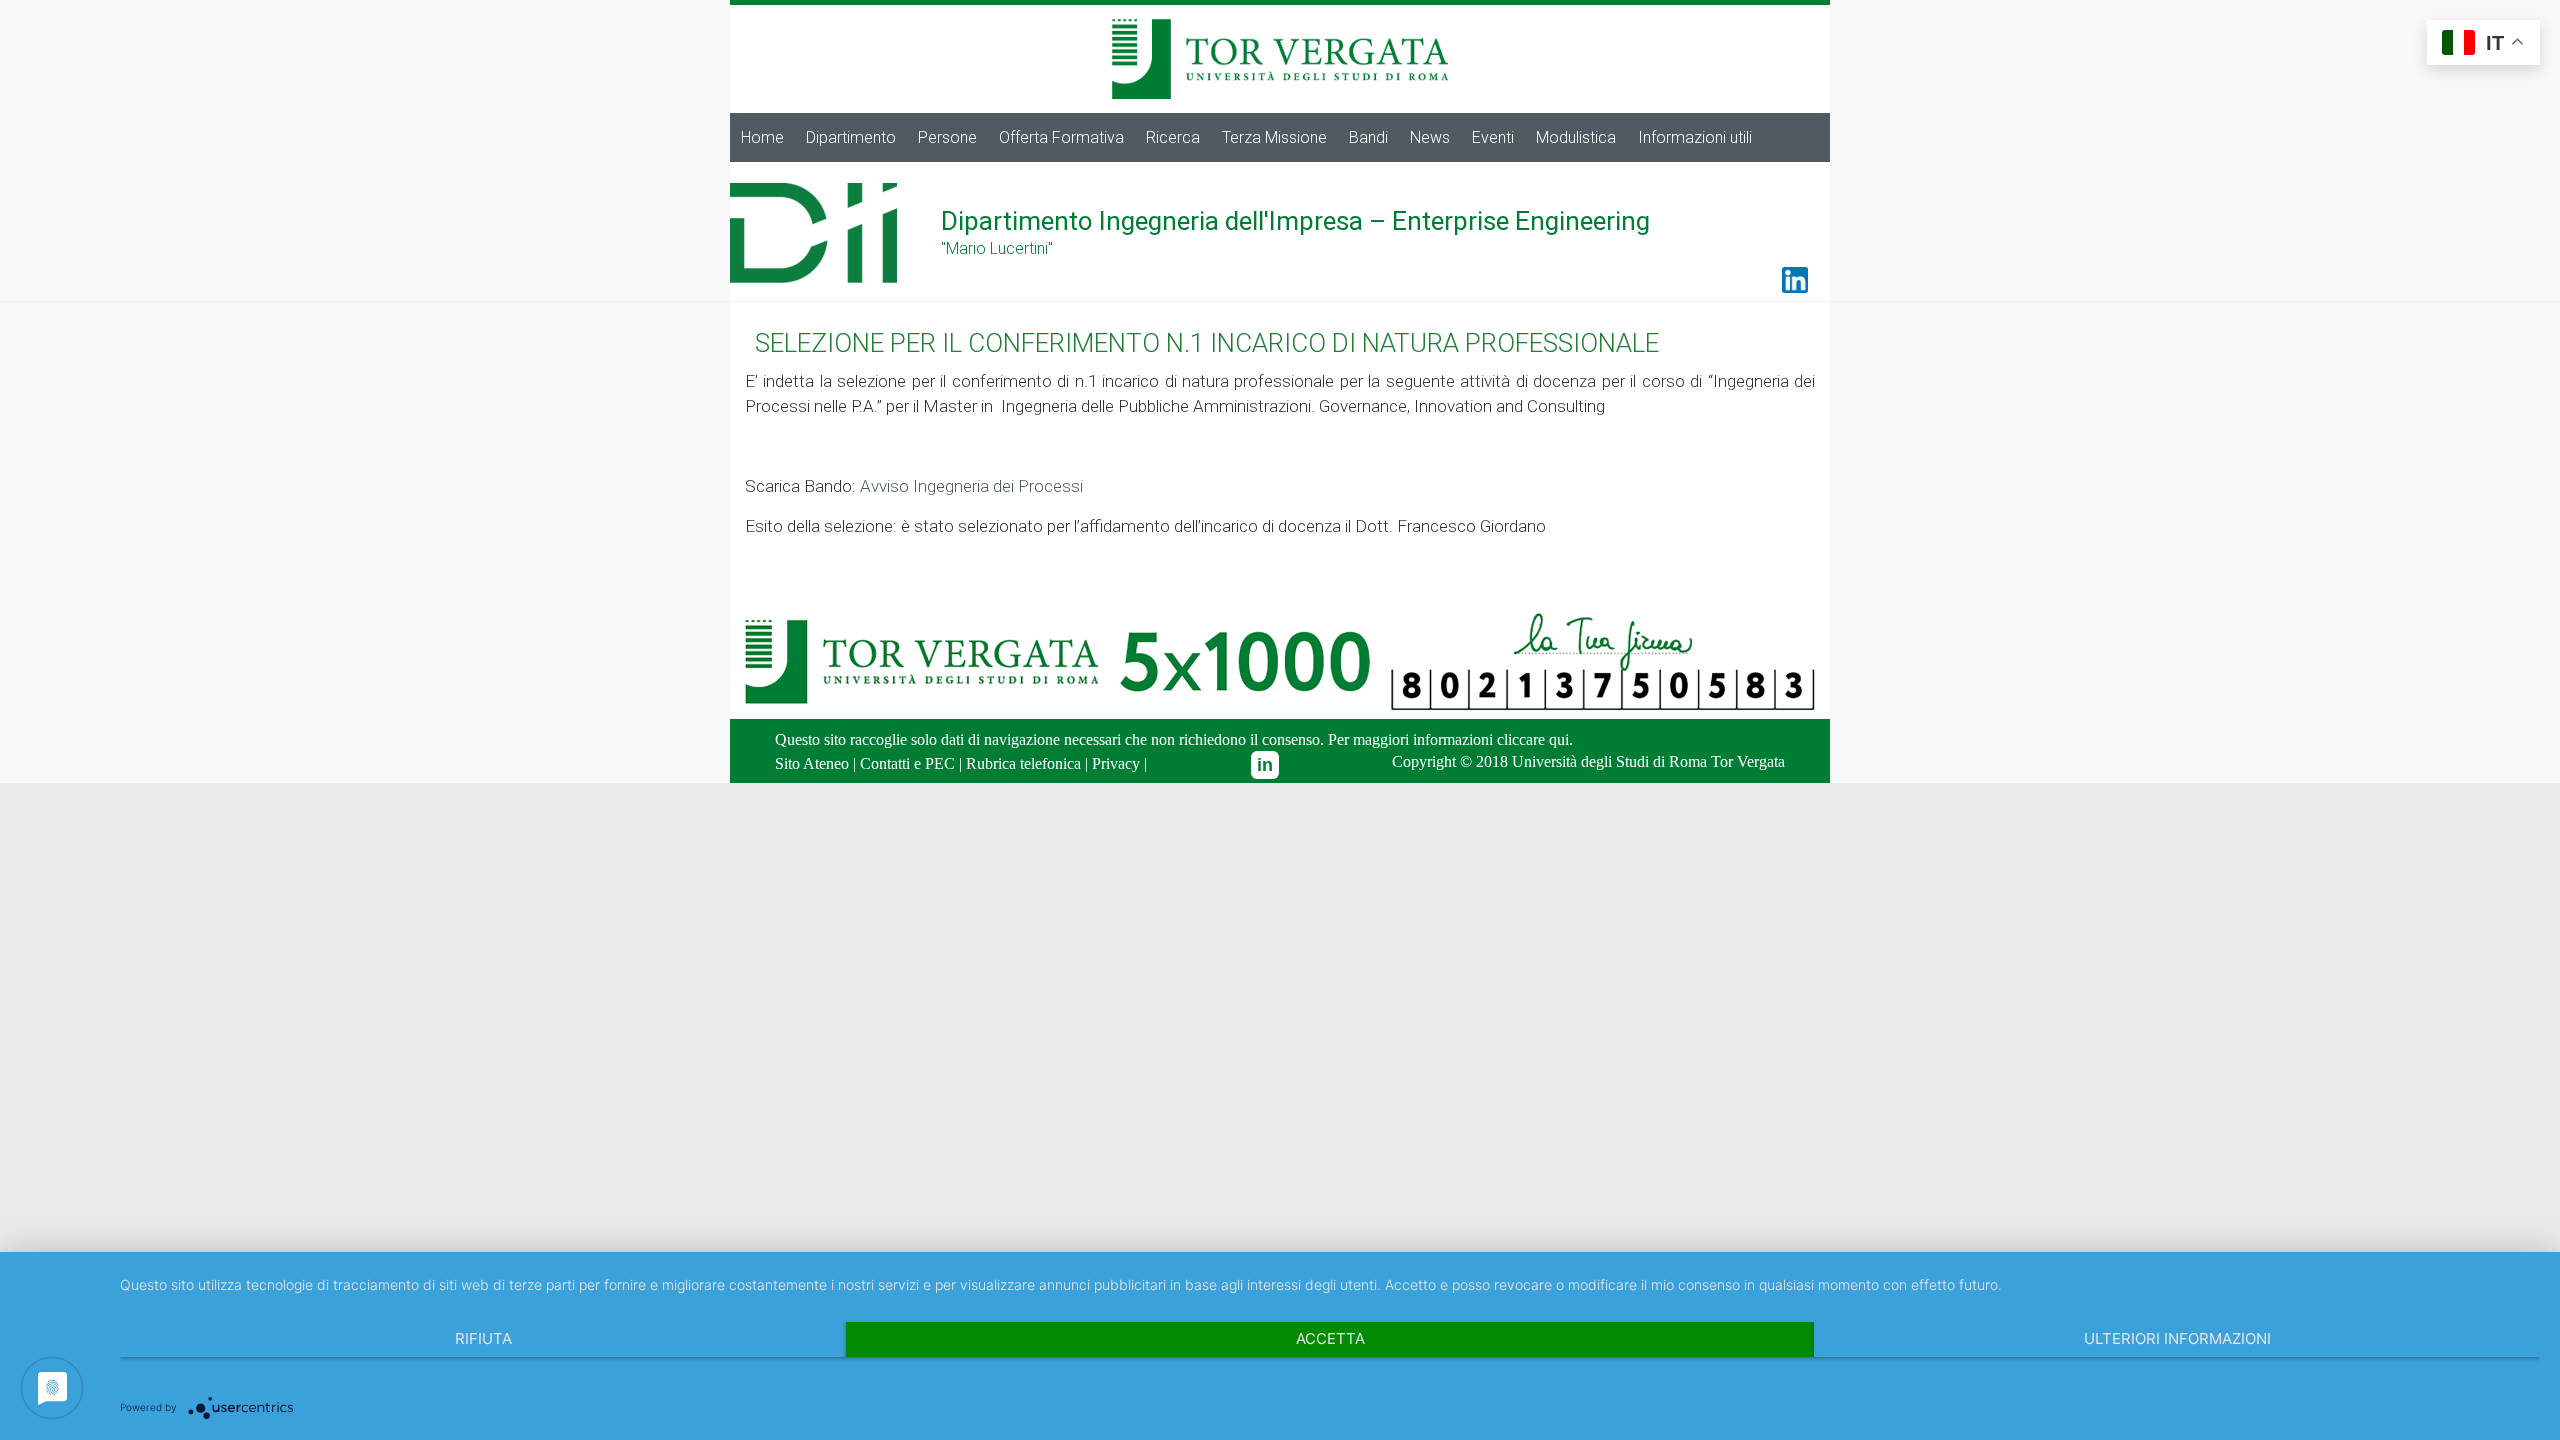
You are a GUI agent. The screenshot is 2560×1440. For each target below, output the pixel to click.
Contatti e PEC (907, 763)
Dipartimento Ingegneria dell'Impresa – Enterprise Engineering (1295, 221)
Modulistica (1576, 137)
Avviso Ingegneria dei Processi (971, 486)
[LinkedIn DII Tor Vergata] (1265, 765)
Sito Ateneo (812, 763)
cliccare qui (1533, 739)
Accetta (1330, 1338)
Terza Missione (1274, 137)
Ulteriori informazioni (2177, 1338)
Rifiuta (483, 1338)
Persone (947, 137)
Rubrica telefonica (1023, 763)
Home (762, 137)
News (1430, 137)
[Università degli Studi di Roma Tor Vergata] (1280, 27)
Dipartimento (851, 137)
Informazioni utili (1695, 137)
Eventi (1493, 137)
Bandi (1368, 137)
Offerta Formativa (1061, 137)
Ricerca (1173, 137)
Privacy (1116, 763)
